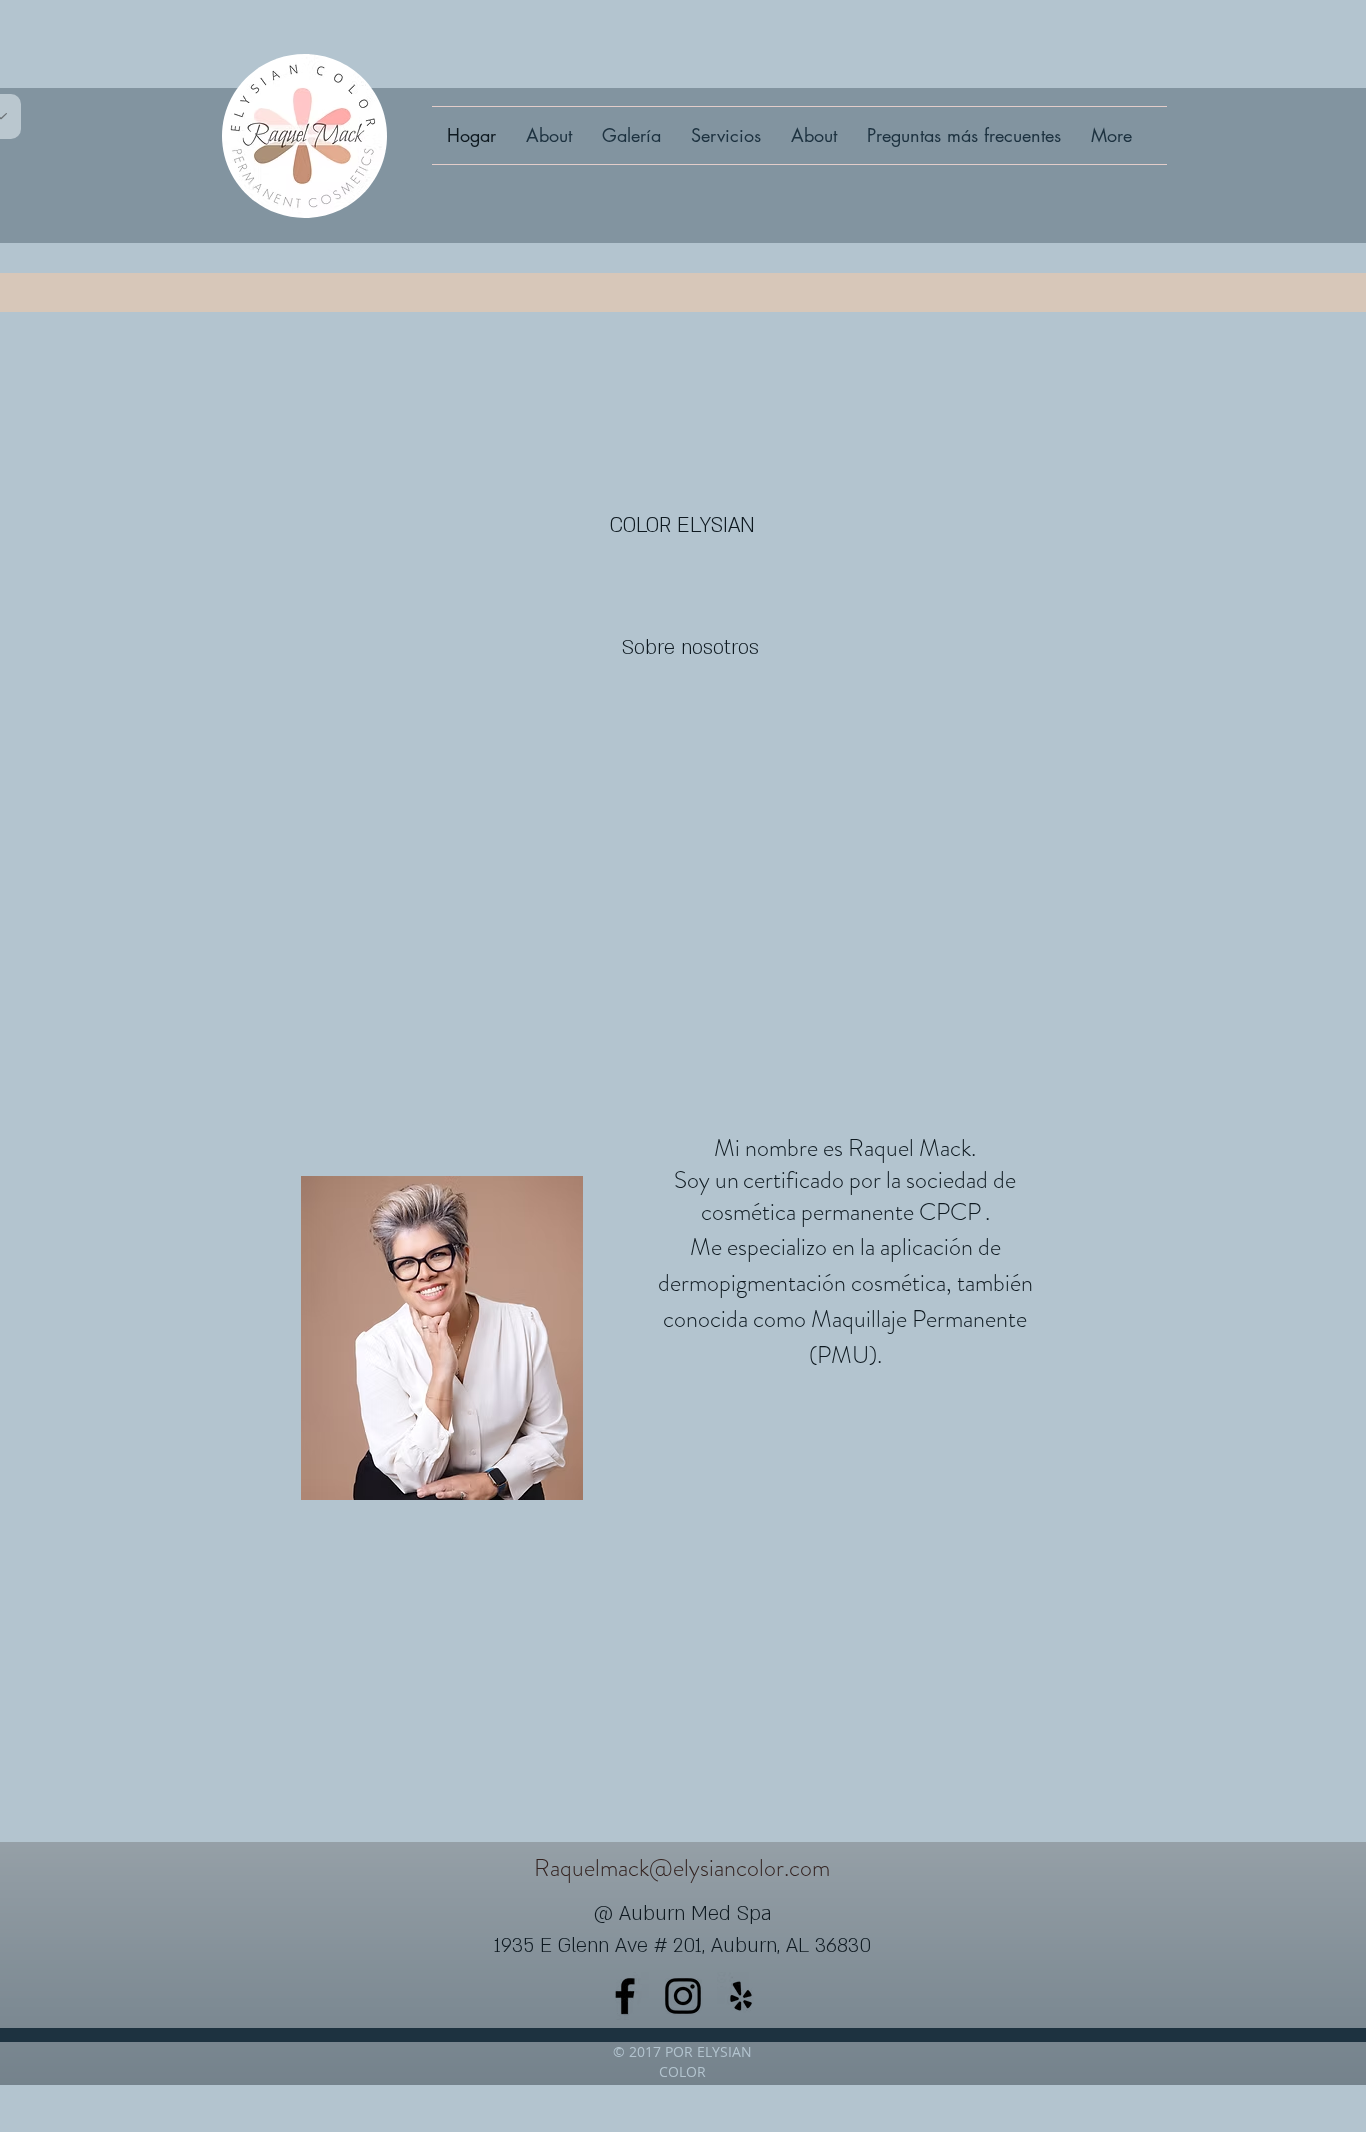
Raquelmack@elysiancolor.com (682, 1868)
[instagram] (683, 1996)
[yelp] (741, 1996)
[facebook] (625, 1996)
